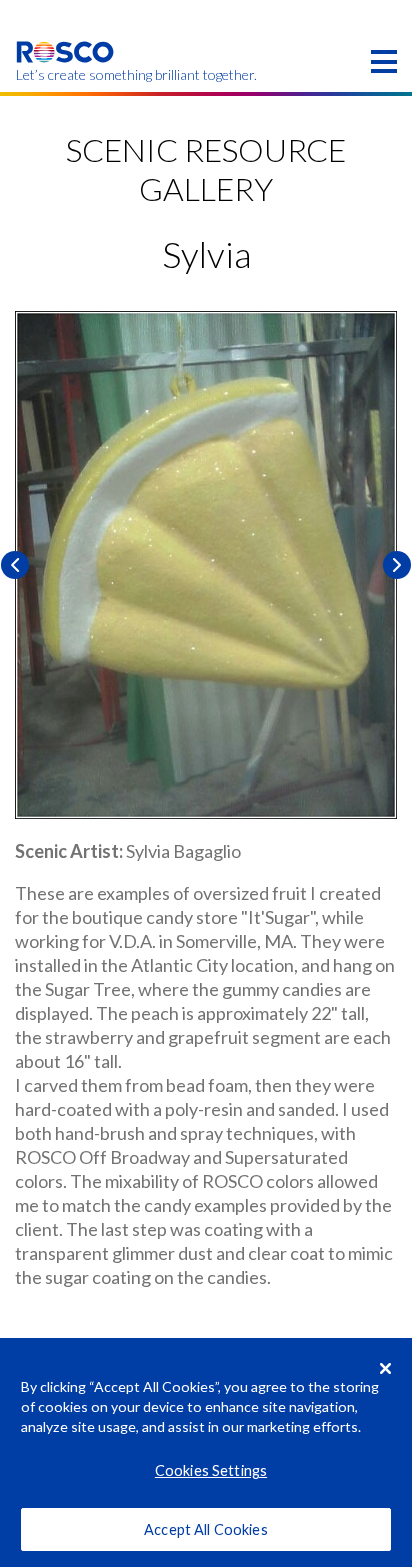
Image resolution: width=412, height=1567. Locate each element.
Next (397, 565)
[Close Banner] (386, 1368)
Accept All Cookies (206, 1529)
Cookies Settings (211, 1470)
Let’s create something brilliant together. (65, 75)
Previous (15, 565)
